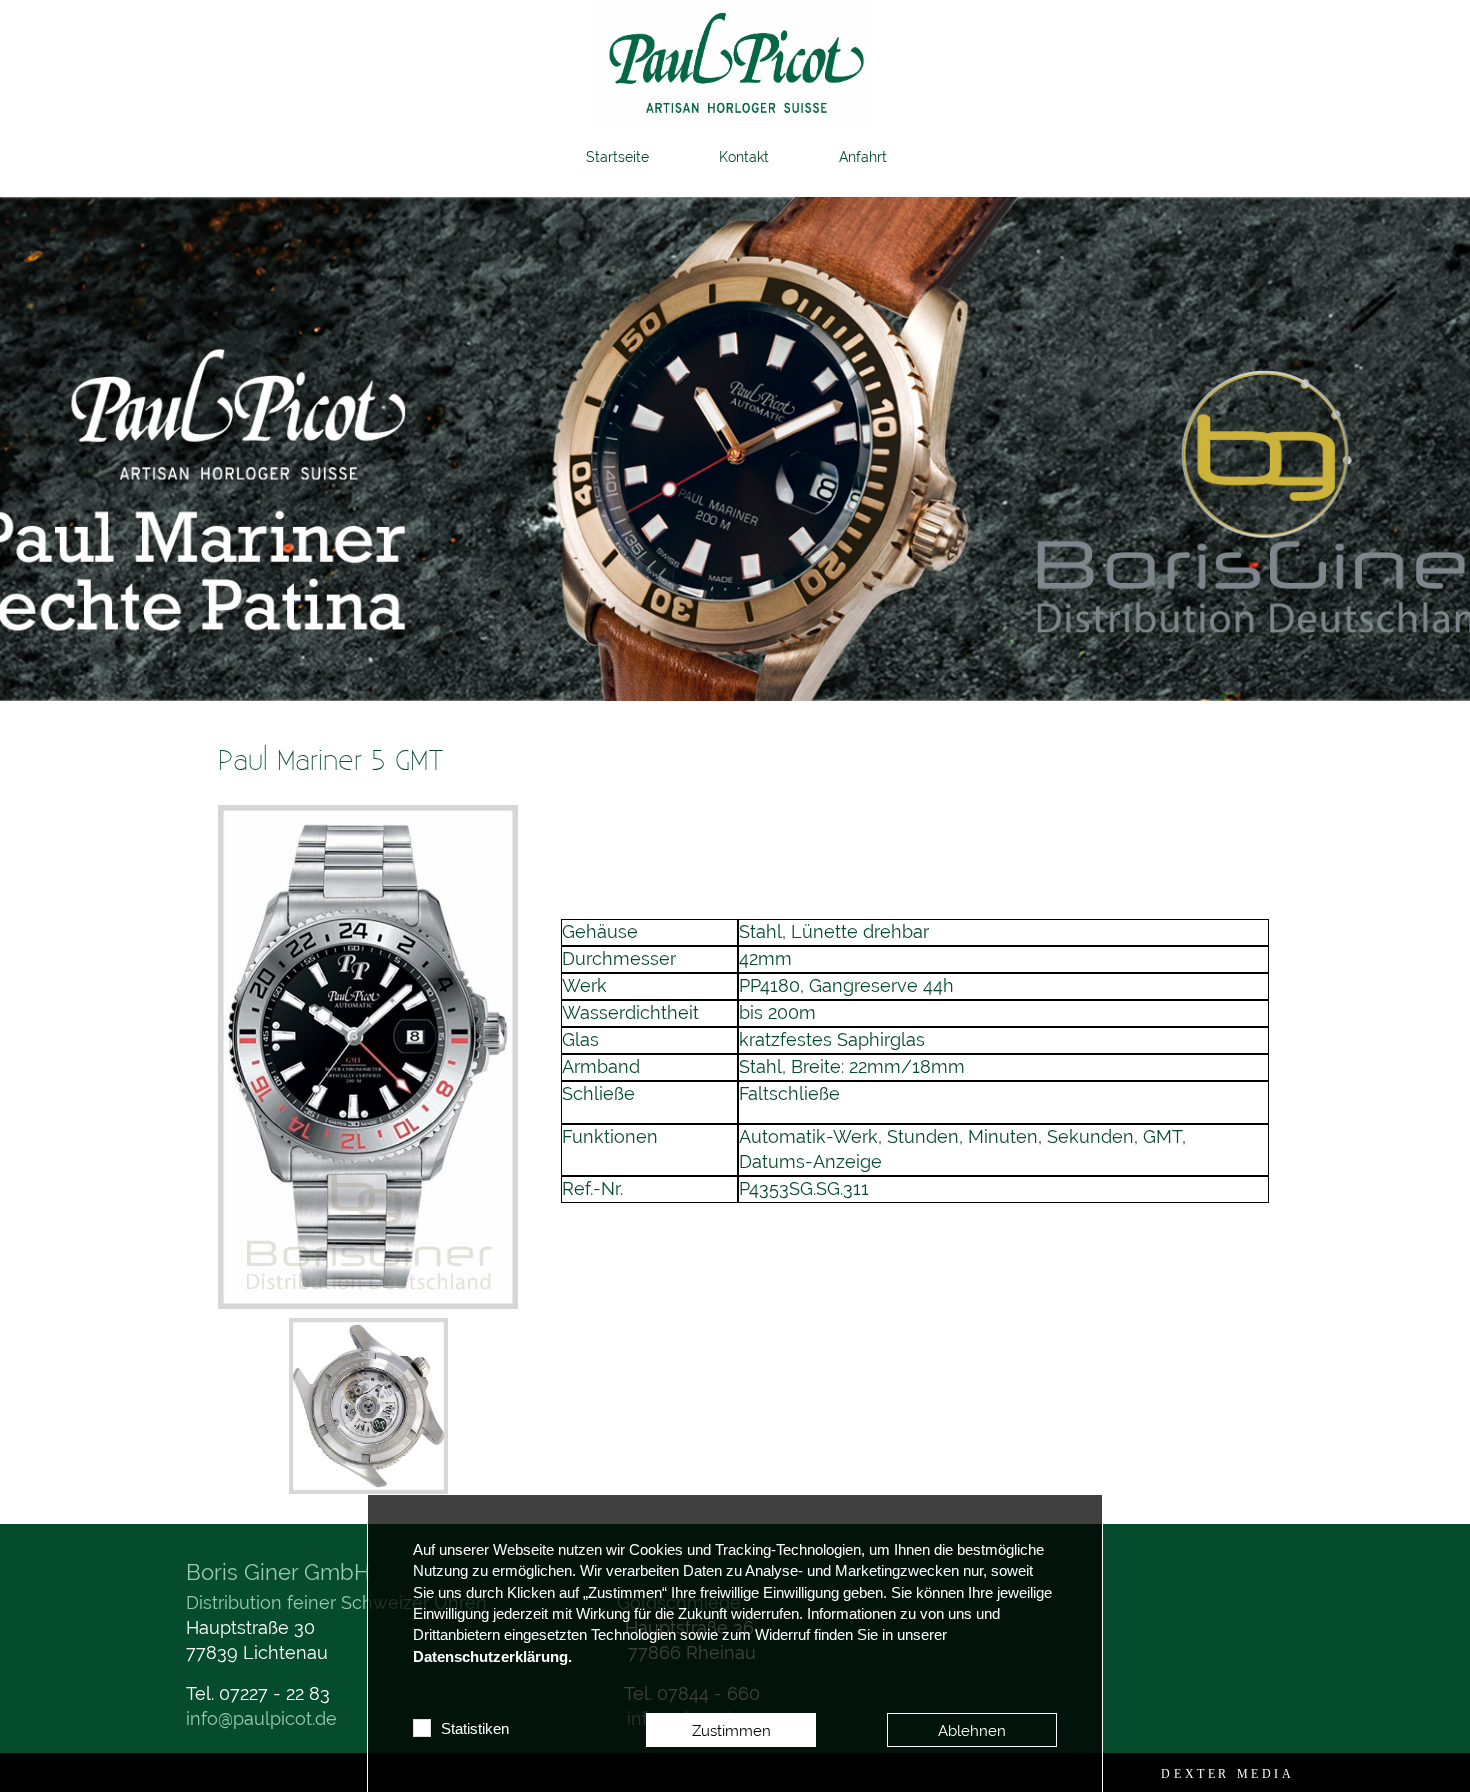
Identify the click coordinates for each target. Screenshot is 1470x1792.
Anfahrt (863, 157)
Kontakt (744, 157)
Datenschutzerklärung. (492, 1657)
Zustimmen (731, 1730)
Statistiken (475, 1729)
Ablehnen (972, 1730)
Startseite (617, 157)
